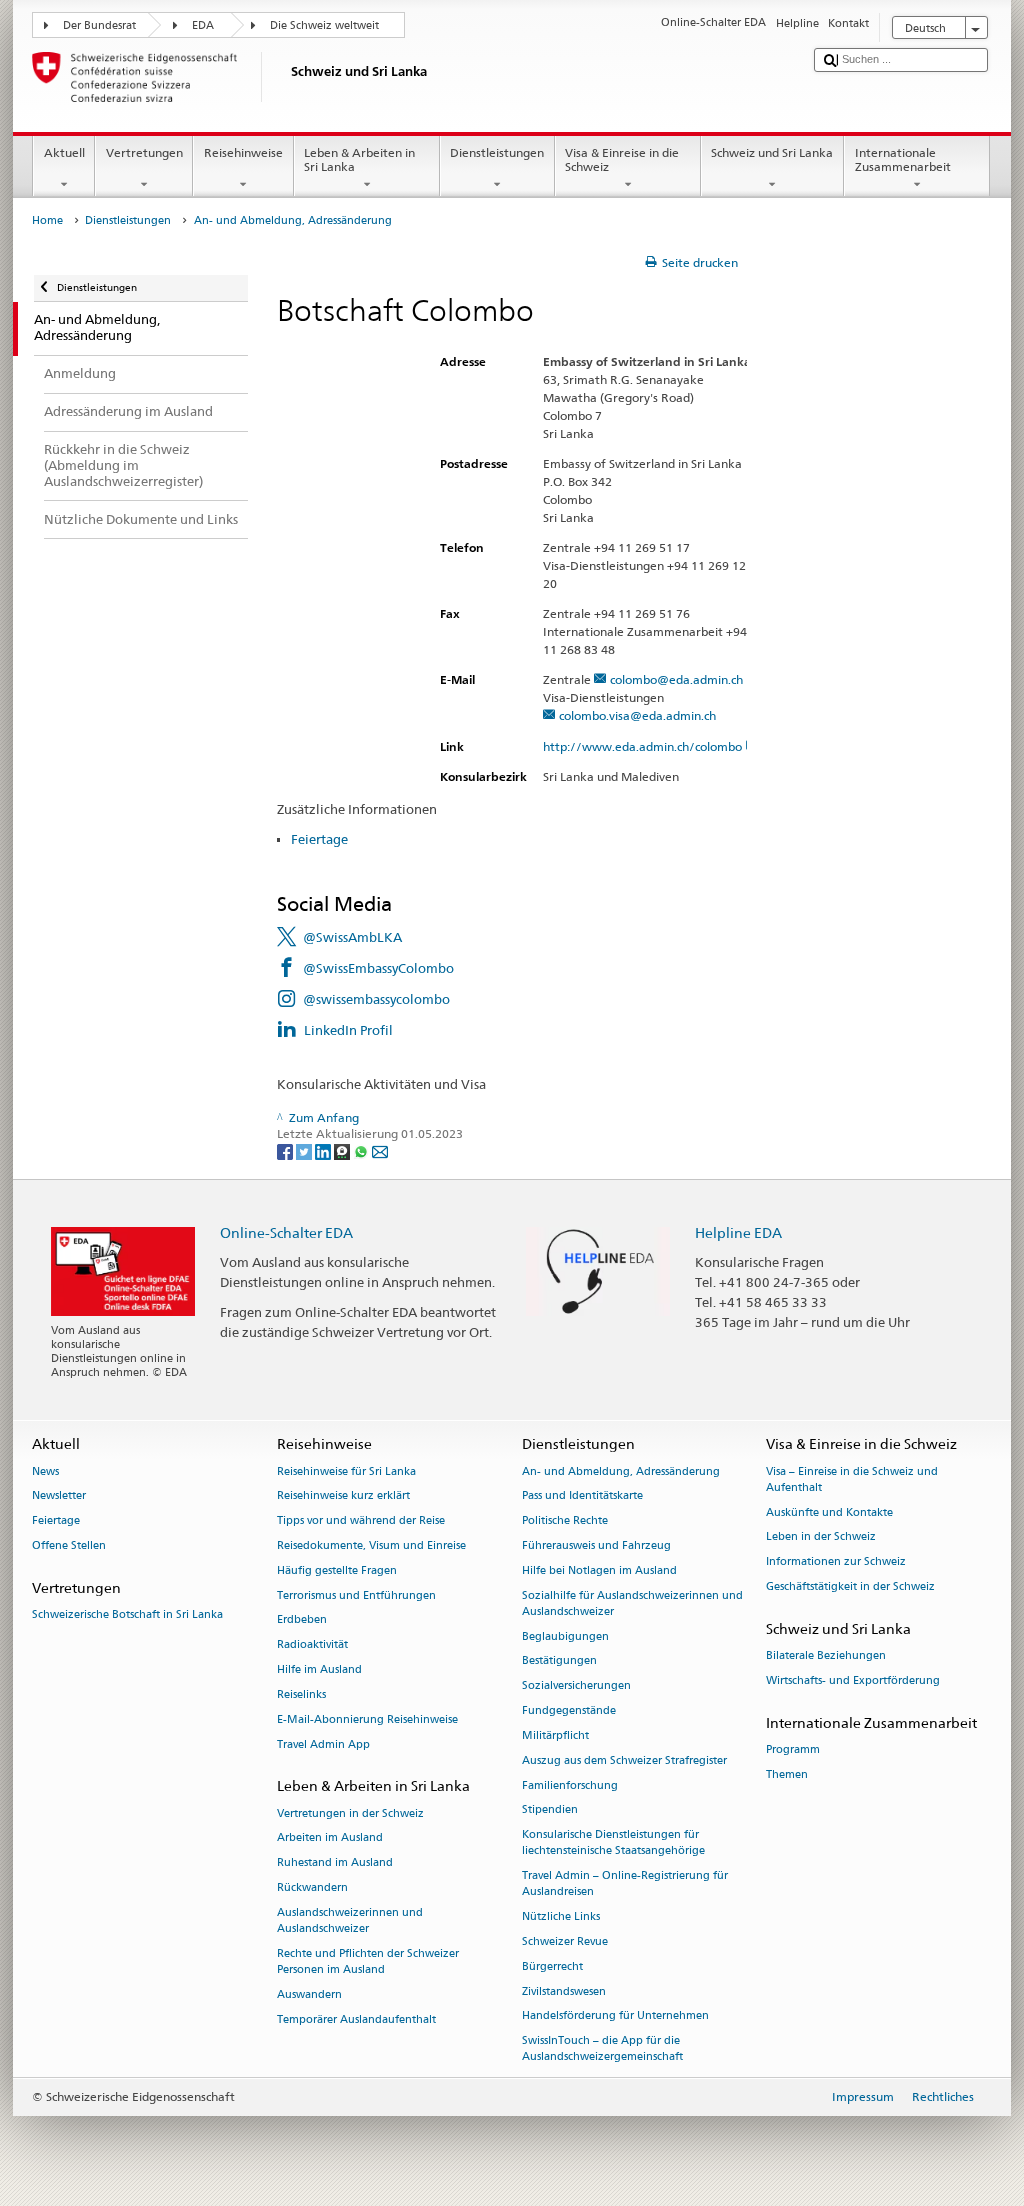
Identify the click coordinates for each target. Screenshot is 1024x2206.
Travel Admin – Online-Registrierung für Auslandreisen (625, 1884)
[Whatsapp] (362, 1150)
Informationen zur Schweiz (836, 1562)
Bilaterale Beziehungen (826, 1655)
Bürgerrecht (552, 1966)
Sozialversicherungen (576, 1686)
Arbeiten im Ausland (330, 1838)
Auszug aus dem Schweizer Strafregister (624, 1760)
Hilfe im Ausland (319, 1669)
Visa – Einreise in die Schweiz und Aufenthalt (852, 1479)
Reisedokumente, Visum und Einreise (371, 1545)
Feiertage (319, 839)
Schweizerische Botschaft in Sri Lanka (127, 1614)
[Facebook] (286, 1150)
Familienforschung (570, 1785)
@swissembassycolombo (376, 999)
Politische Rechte (565, 1521)
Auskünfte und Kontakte (829, 1512)
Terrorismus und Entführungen (356, 1595)
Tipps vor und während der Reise (361, 1521)
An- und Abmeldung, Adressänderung (621, 1471)
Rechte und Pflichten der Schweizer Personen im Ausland (368, 1961)
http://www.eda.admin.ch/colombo (642, 746)
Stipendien (550, 1810)
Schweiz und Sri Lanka (772, 152)
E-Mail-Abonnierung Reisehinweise (367, 1719)
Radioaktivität (312, 1645)
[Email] (380, 1150)
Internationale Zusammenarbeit (903, 159)
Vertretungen (144, 152)
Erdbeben (302, 1620)
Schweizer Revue (565, 1941)
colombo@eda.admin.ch (676, 679)
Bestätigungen (559, 1661)
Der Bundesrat (99, 25)
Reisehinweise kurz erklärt (343, 1496)
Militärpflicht (555, 1735)
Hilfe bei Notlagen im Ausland (599, 1570)
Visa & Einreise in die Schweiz (622, 159)
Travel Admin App (323, 1744)
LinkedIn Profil (348, 1030)
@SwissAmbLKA (352, 937)
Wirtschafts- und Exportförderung (853, 1680)
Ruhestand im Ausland (335, 1863)
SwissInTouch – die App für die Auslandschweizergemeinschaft (602, 2049)
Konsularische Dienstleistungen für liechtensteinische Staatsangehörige (613, 1843)
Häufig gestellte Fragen (337, 1570)
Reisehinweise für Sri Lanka (346, 1471)
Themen (787, 1774)
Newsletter (59, 1496)
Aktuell (64, 152)
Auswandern (309, 1994)
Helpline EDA (738, 1232)
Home (47, 220)
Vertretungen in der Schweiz (350, 1813)
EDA (203, 25)
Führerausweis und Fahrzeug (596, 1545)
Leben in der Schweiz (821, 1537)
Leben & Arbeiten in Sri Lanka (359, 159)
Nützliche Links (561, 1917)
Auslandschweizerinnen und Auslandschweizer (350, 1920)
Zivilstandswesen (564, 1991)
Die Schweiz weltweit (324, 25)
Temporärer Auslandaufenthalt (356, 2019)
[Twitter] (305, 1150)
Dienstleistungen (497, 152)
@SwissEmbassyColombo (378, 968)
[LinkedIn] (324, 1150)
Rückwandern (312, 1887)
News (45, 1471)
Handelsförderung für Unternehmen (615, 2016)
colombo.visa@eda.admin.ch (637, 715)
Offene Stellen (69, 1545)
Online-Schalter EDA (286, 1232)
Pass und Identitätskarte (582, 1496)
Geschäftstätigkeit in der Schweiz (850, 1586)
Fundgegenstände (569, 1710)
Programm (793, 1749)
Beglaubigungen (565, 1636)
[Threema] (343, 1150)
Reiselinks (301, 1694)
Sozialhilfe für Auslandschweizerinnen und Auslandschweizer (632, 1603)
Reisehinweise (243, 152)
